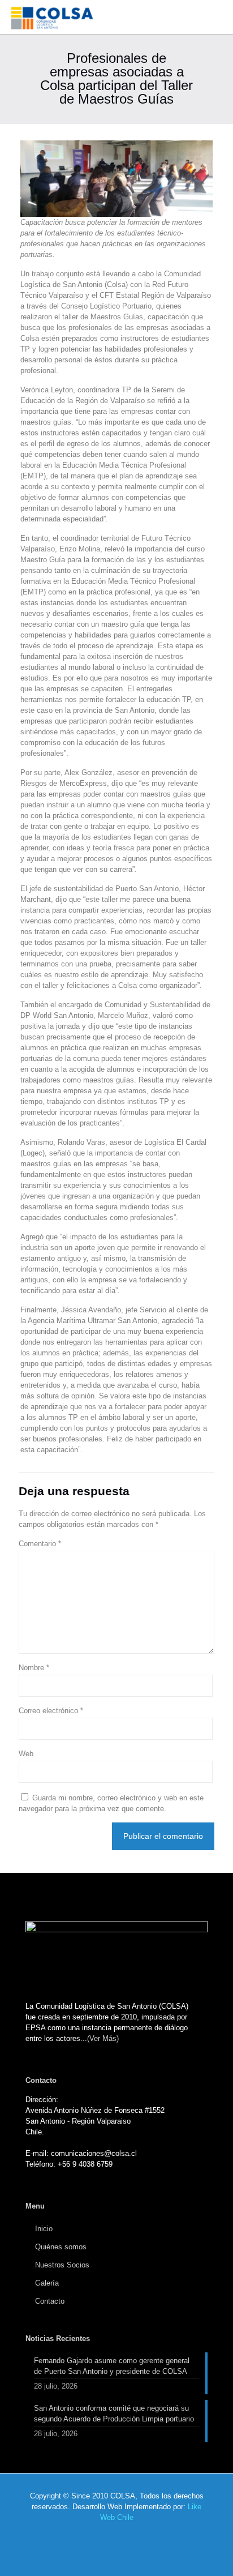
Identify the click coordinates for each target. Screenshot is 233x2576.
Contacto (50, 2301)
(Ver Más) (103, 2038)
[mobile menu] (218, 17)
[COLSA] (53, 17)
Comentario (40, 1544)
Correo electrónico (51, 1711)
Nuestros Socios (62, 2265)
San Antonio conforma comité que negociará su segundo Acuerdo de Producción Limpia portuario (114, 2414)
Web (26, 1754)
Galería (47, 2283)
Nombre (34, 1668)
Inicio (44, 2229)
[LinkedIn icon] (122, 2536)
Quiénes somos (61, 2247)
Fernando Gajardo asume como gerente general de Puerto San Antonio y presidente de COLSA (112, 2366)
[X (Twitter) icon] (111, 2536)
